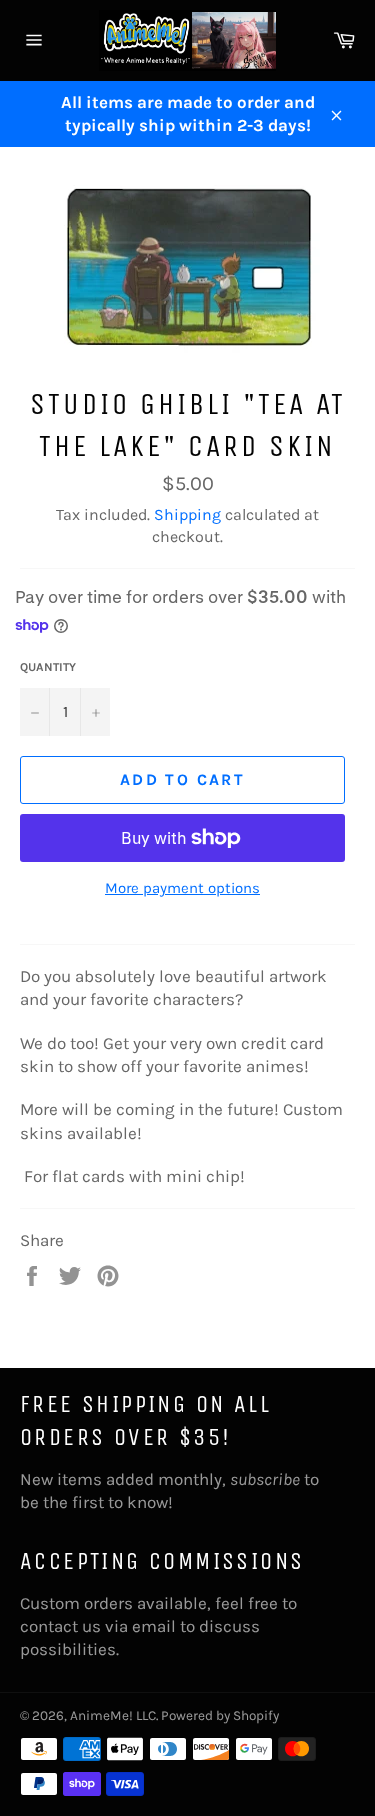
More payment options (182, 888)
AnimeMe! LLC (113, 1715)
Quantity (48, 667)
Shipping (187, 514)
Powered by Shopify (220, 1715)
